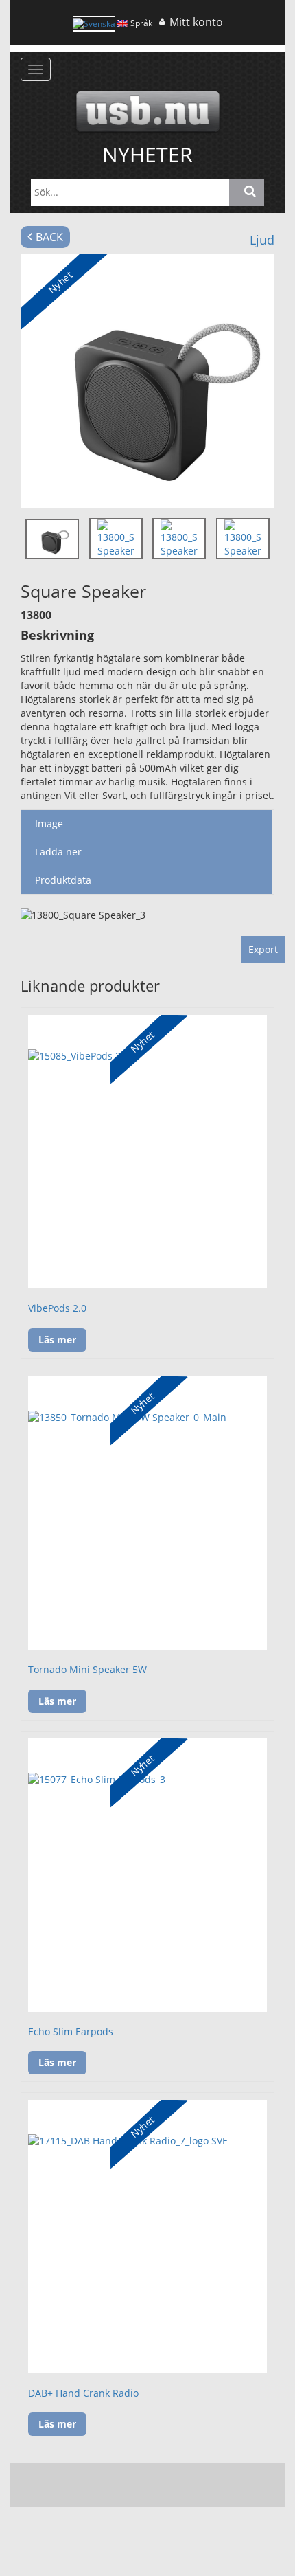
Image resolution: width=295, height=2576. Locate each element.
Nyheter (147, 154)
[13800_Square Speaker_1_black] (116, 539)
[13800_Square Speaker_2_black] (147, 381)
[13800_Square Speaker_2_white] (179, 539)
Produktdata (63, 880)
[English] (123, 23)
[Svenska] (94, 24)
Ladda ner (58, 852)
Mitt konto (196, 22)
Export (263, 949)
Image (49, 824)
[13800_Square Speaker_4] (243, 539)
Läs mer (57, 1340)
